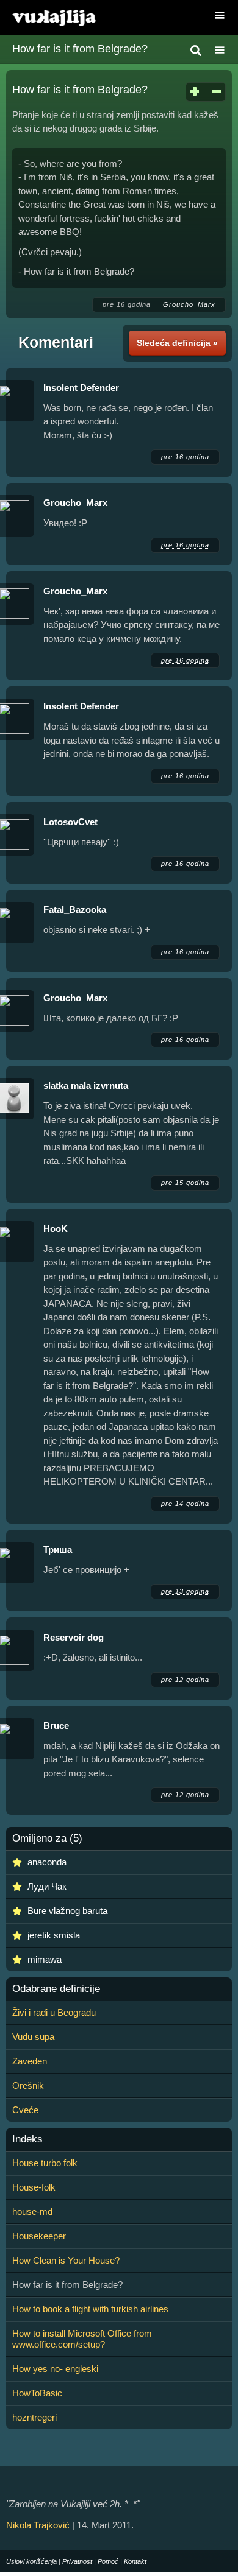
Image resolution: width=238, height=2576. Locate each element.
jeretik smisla (54, 1935)
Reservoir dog (74, 1637)
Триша (58, 1550)
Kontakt (135, 2561)
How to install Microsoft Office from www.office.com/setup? (82, 2339)
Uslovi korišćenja (31, 2561)
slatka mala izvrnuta (86, 1086)
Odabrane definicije (56, 1989)
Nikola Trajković (38, 2525)
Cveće (25, 2110)
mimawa (45, 1959)
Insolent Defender (81, 388)
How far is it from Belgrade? (80, 49)
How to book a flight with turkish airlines (90, 2309)
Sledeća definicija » (177, 343)
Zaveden (30, 2061)
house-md (32, 2212)
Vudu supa (33, 2037)
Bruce (56, 1726)
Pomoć (108, 2561)
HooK (56, 1229)
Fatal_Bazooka (75, 910)
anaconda (47, 1862)
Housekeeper (39, 2236)
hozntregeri (34, 2417)
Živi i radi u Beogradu (54, 2012)
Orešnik (28, 2085)
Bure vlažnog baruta (67, 1911)
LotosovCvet (70, 822)
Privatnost (77, 2561)
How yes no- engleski (55, 2369)
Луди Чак (47, 1886)
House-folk (34, 2187)
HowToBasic (37, 2393)
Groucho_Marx (189, 304)
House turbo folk (45, 2163)
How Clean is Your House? (66, 2260)
